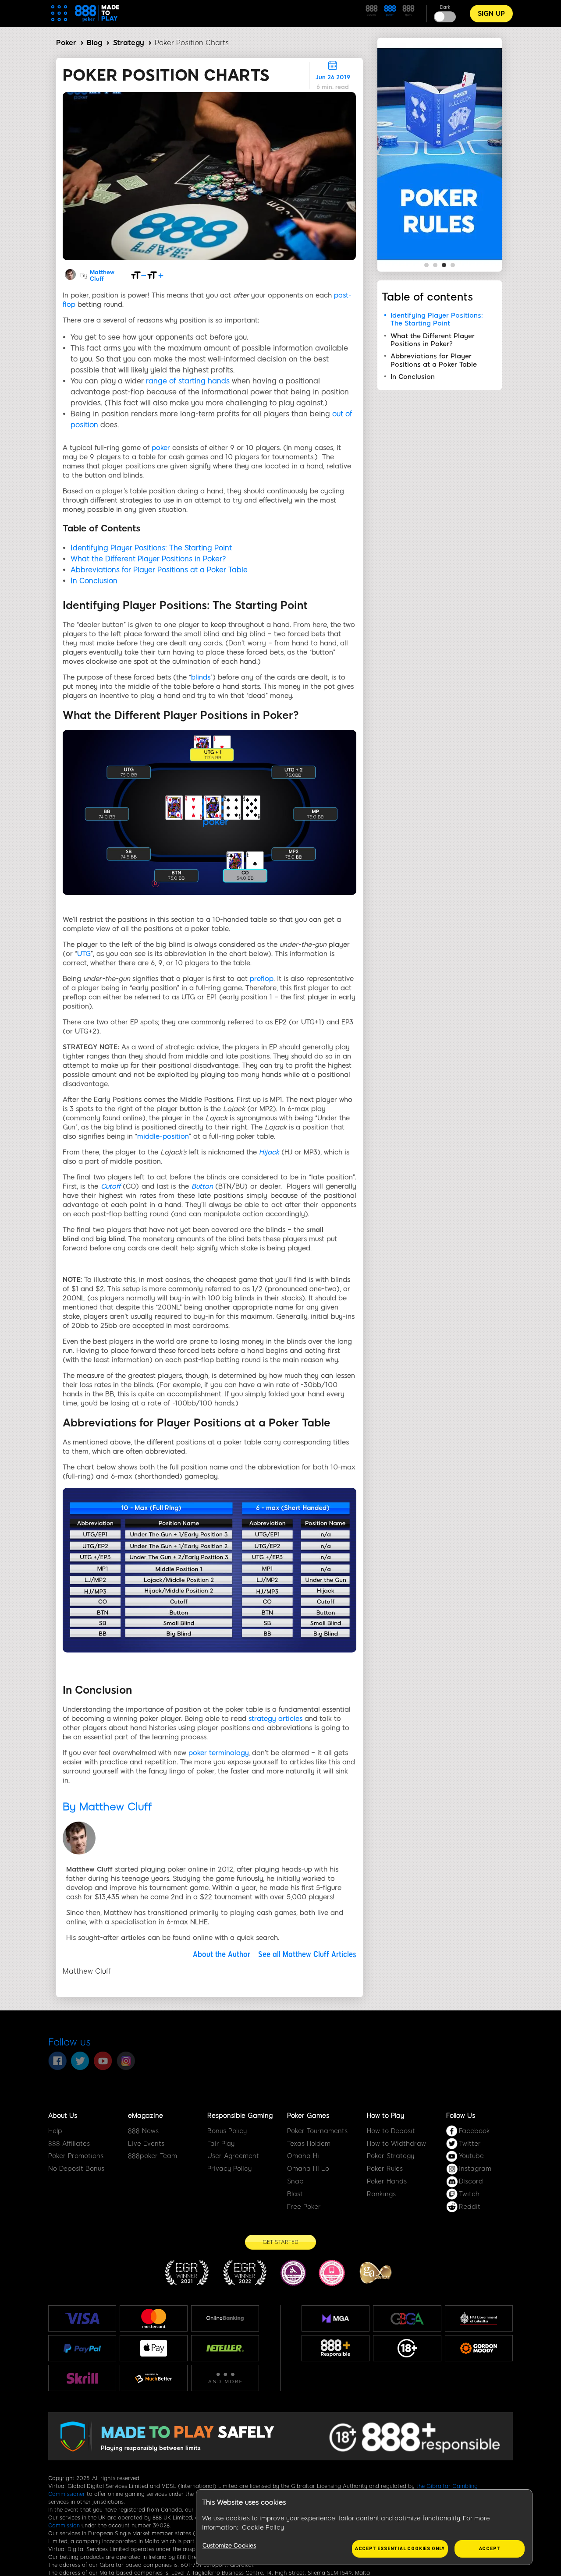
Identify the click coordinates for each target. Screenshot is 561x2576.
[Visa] (82, 2318)
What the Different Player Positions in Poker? (148, 559)
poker (161, 448)
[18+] (407, 2348)
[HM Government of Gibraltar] (479, 2318)
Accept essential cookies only (400, 2549)
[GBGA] (407, 2319)
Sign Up (491, 14)
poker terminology (218, 1753)
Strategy (129, 43)
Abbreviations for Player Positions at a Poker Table (159, 570)
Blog (94, 43)
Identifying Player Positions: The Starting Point (151, 548)
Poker (66, 43)
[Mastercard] (154, 2318)
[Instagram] (126, 2061)
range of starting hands (188, 381)
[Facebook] (57, 2061)
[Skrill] (82, 2378)
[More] (225, 2378)
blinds (201, 677)
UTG (84, 954)
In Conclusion (94, 581)
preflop (262, 979)
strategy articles (275, 1719)
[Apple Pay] (154, 2348)
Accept (490, 2549)
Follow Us (461, 2116)
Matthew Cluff (102, 276)
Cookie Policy (263, 2528)
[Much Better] (154, 2378)
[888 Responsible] (336, 2348)
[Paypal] (82, 2348)
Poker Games (308, 2116)
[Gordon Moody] (479, 2348)
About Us (63, 2116)
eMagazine (146, 2116)
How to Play (385, 2116)
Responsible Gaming (240, 2116)
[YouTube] (103, 2061)
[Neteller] (225, 2348)
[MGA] (336, 2318)
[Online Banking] (225, 2318)
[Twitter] (80, 2061)
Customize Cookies (229, 2546)
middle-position (163, 1136)
